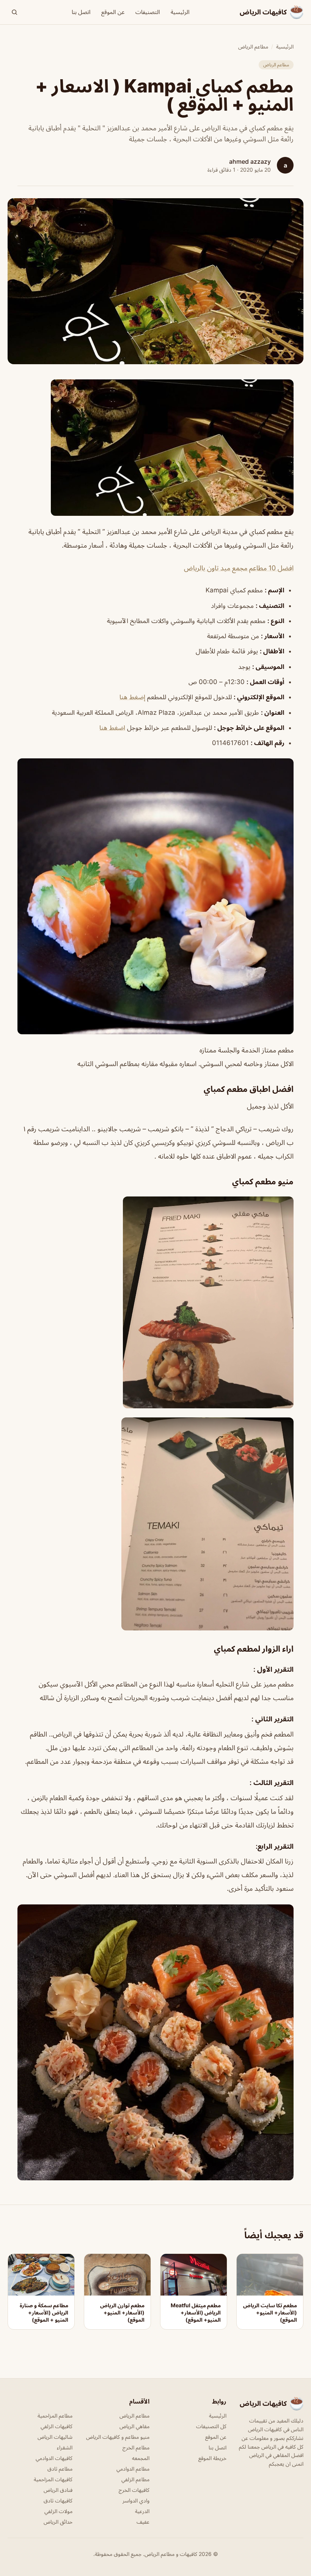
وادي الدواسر (136, 2500)
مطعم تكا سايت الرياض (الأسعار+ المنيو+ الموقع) (270, 2313)
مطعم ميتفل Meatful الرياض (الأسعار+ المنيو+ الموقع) (196, 2313)
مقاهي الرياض (134, 2426)
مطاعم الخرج (136, 2447)
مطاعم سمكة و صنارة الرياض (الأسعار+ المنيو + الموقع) (44, 2313)
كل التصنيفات (211, 2426)
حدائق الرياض (58, 2522)
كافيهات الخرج (134, 2490)
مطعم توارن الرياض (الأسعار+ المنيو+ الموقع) (122, 2313)
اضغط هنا (112, 728)
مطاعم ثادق (60, 2469)
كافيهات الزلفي (57, 2426)
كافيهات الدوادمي (54, 2458)
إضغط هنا (132, 697)
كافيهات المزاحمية (53, 2479)
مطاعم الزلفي (135, 2479)
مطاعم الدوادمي (133, 2469)
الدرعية (142, 2511)
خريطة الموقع (212, 2458)
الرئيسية (180, 12)
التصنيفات (148, 12)
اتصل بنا (81, 12)
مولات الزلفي (58, 2511)
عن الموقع (113, 12)
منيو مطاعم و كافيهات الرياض (118, 2437)
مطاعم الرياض (253, 46)
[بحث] (14, 12)
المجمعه (141, 2458)
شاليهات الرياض (55, 2437)
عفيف (143, 2522)
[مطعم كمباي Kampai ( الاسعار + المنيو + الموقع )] (155, 448)
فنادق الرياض (58, 2490)
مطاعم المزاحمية (55, 2415)
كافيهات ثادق (58, 2500)
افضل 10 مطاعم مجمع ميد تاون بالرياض (239, 568)
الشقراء (65, 2447)
